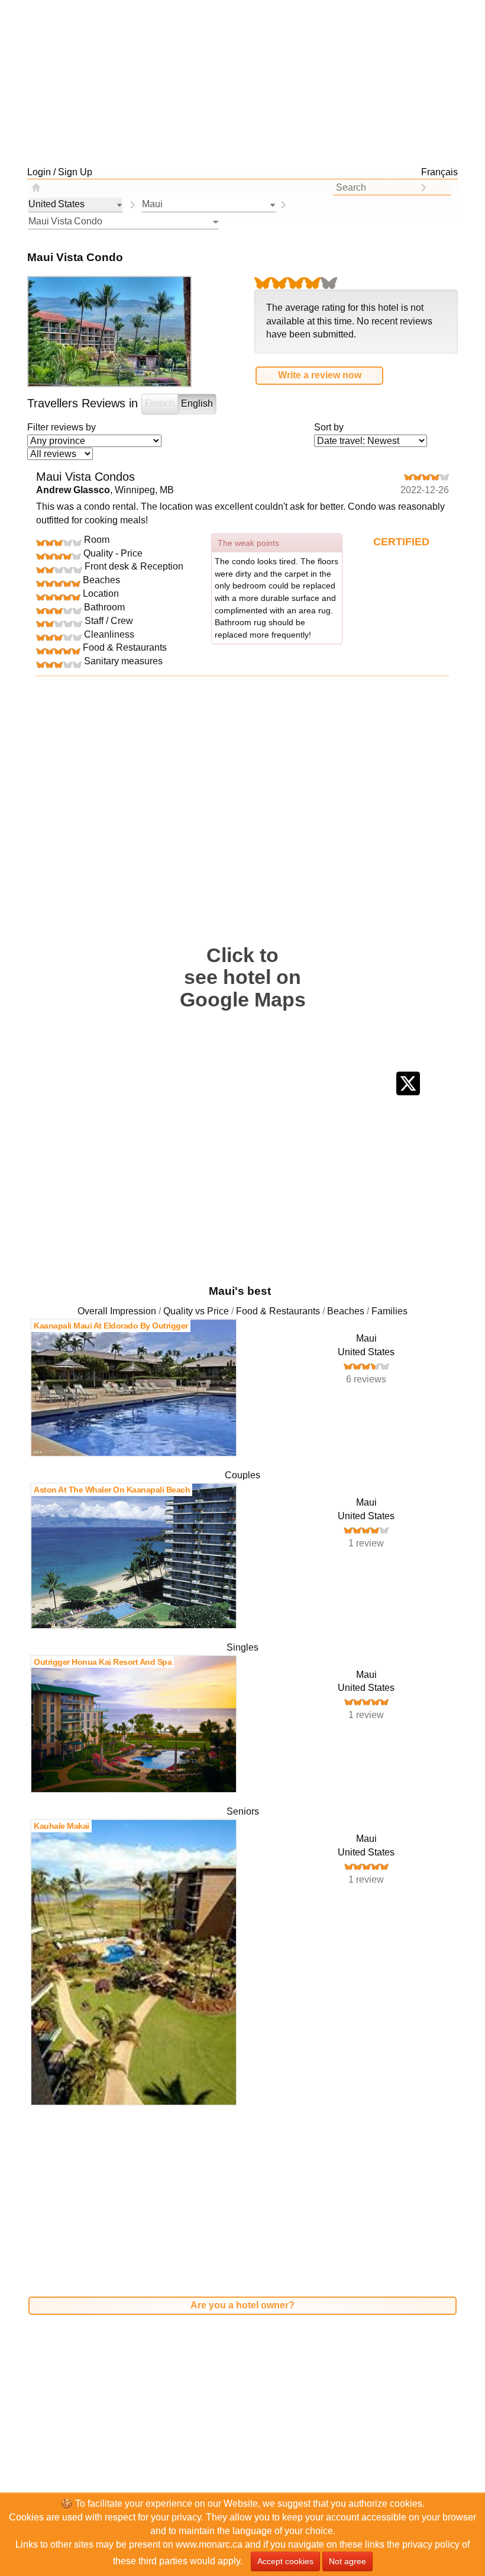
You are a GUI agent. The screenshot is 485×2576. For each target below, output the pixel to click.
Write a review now (320, 375)
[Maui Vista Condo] (283, 205)
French (160, 403)
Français (439, 172)
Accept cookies (285, 2561)
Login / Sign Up (60, 172)
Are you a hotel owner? (242, 2305)
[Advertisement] (242, 83)
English (197, 403)
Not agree (347, 2561)
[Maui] (132, 205)
